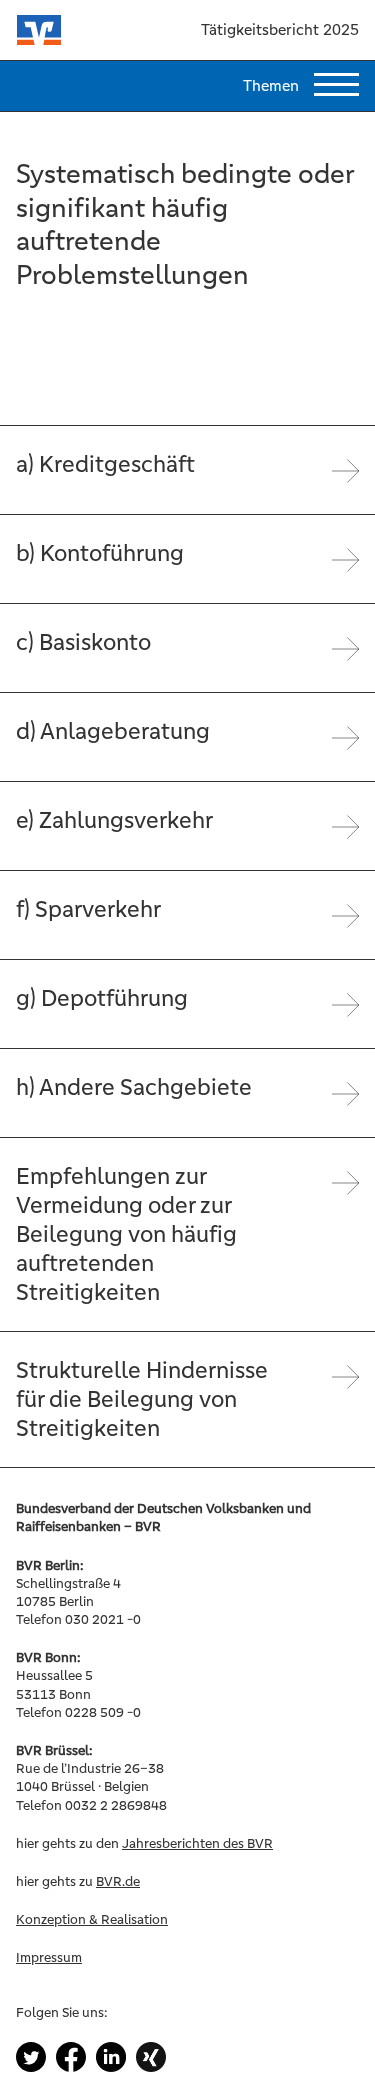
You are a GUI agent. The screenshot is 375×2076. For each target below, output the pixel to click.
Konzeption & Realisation (92, 1919)
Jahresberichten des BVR (197, 1843)
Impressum (49, 1957)
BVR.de (118, 1881)
